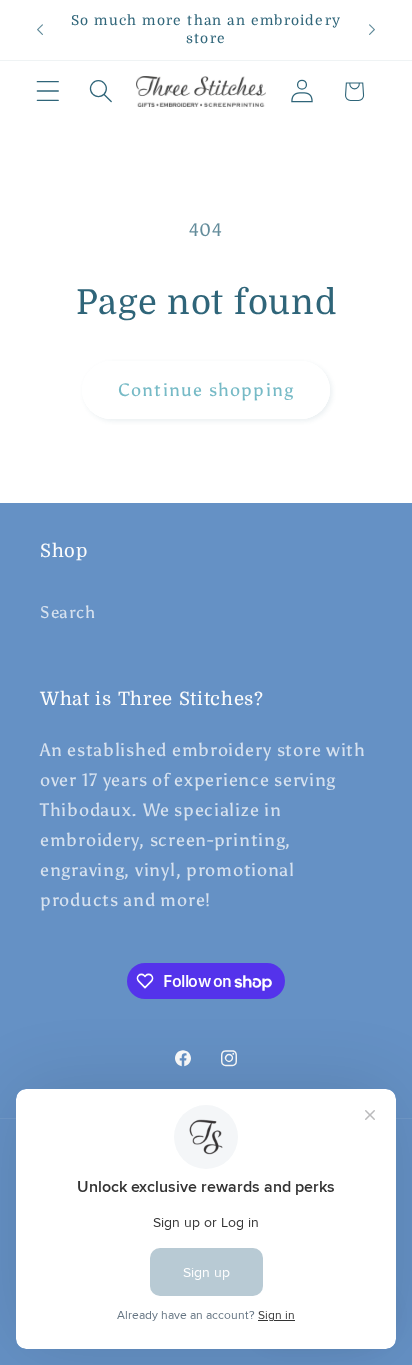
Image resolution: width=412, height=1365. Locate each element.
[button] (48, 91)
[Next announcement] (372, 30)
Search (67, 612)
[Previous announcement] (40, 30)
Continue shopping (206, 390)
